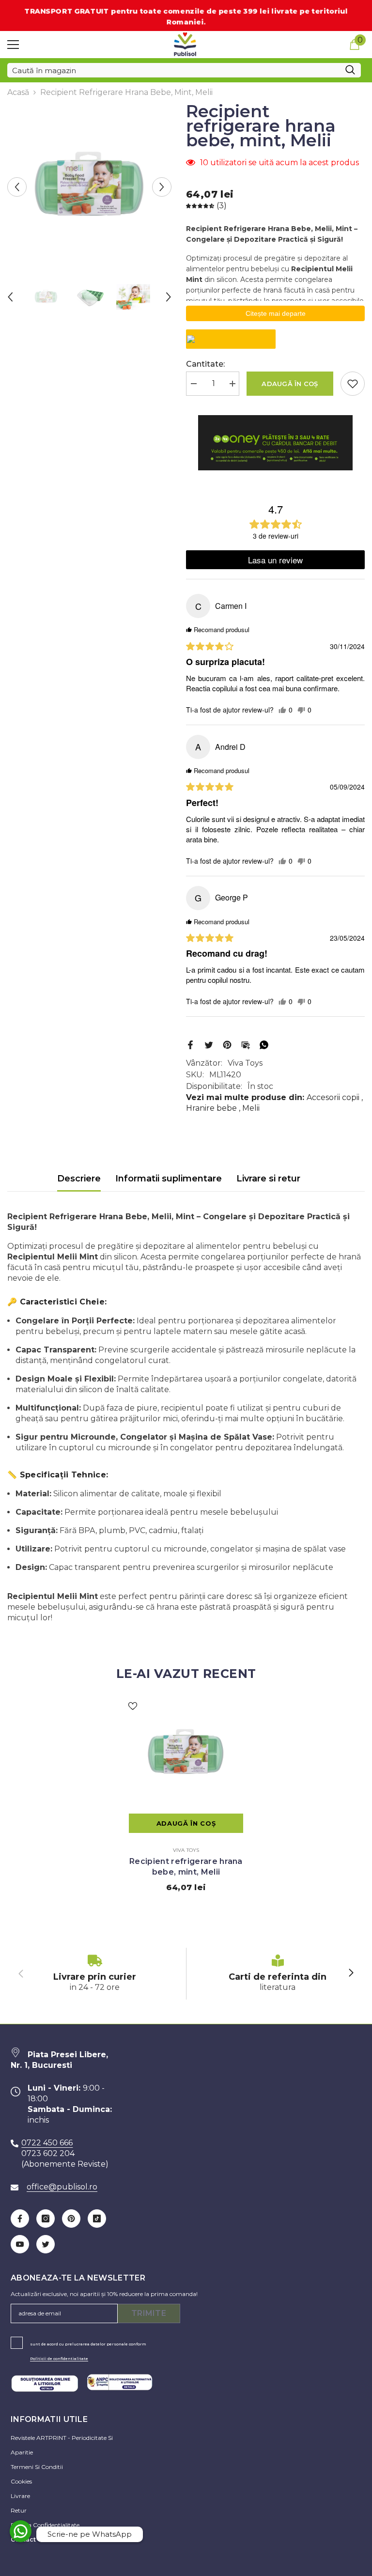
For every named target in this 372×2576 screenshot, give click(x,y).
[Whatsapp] (264, 1044)
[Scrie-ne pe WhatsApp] (21, 2531)
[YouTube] (20, 2244)
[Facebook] (190, 1044)
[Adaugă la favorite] (353, 384)
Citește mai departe (276, 313)
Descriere (79, 1179)
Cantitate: (205, 364)
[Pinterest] (227, 1044)
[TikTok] (97, 2219)
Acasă (18, 92)
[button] (17, 187)
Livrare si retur (268, 1179)
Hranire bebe (211, 1108)
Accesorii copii (333, 1097)
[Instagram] (46, 2219)
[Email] (246, 1044)
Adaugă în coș (290, 384)
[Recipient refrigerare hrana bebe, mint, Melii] (186, 1754)
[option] (89, 187)
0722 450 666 (47, 2143)
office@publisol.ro (62, 2187)
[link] (95, 1974)
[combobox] (173, 70)
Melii (251, 1108)
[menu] (13, 45)
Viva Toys (245, 1063)
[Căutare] (184, 70)
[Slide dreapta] (351, 1973)
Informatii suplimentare (169, 1179)
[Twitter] (209, 1044)
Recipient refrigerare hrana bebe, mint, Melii (186, 1867)
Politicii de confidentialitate (59, 2359)
